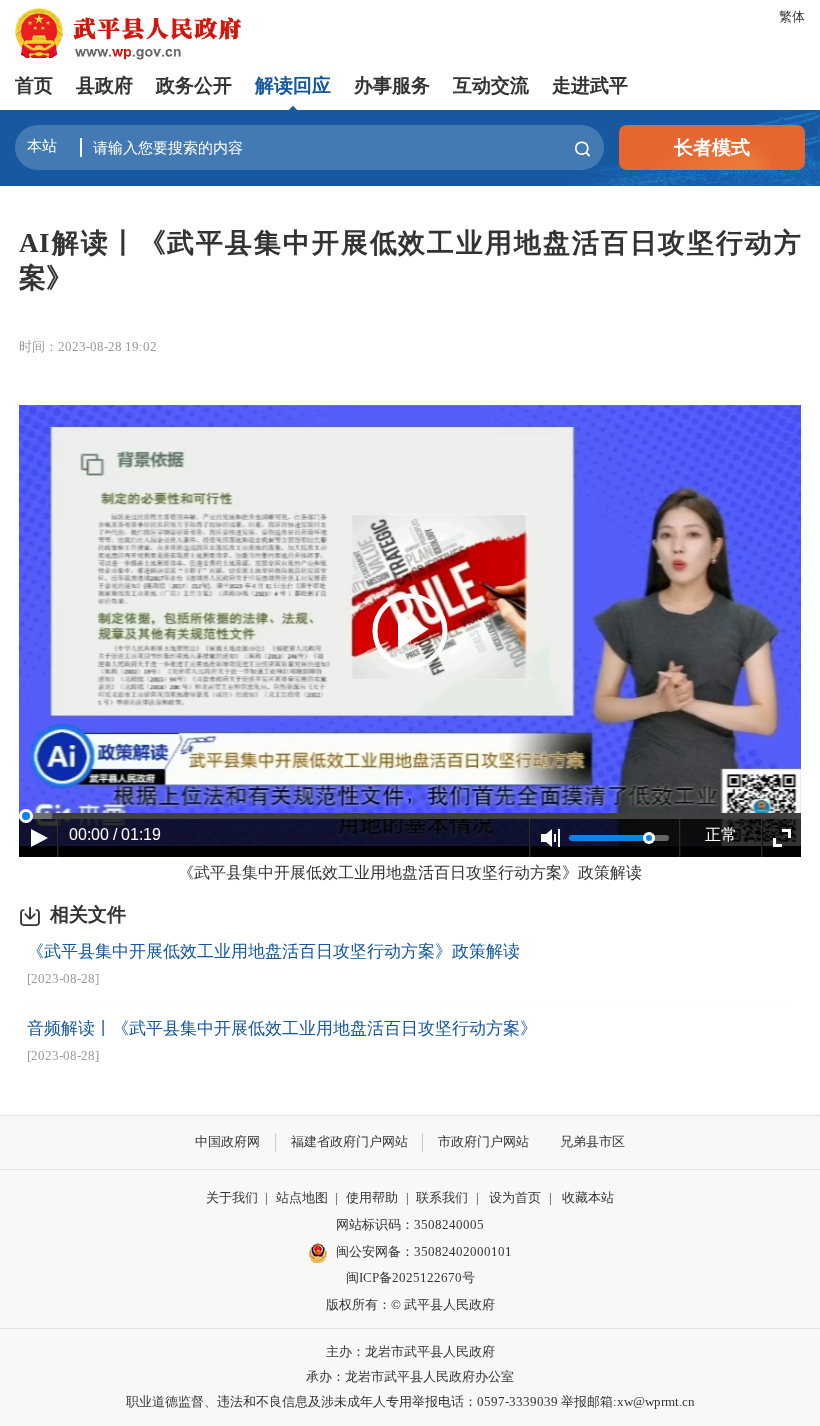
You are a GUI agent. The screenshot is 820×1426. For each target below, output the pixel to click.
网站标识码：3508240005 (410, 1224)
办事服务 (392, 85)
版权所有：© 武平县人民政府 (410, 1304)
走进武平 (590, 85)
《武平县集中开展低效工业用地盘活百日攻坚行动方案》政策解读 (410, 872)
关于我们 (232, 1197)
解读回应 (293, 85)
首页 (34, 85)
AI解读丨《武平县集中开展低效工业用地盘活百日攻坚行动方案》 (410, 260)
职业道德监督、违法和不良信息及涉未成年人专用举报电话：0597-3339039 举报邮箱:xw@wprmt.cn (410, 1401)
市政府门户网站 (483, 1141)
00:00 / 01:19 (115, 834)
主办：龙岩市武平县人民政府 (410, 1351)
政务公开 (194, 85)
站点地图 (302, 1197)
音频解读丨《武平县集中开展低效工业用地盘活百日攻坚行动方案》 (282, 1028)
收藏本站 (588, 1197)
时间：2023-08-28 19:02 (88, 346)
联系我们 (442, 1197)
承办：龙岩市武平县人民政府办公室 (410, 1376)
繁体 (792, 16)
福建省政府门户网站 (349, 1141)
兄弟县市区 (592, 1141)
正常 (721, 834)
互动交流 (491, 85)
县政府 (104, 85)
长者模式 (712, 147)
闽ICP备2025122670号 (410, 1277)
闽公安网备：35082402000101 (424, 1251)
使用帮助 (372, 1197)
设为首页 (515, 1197)
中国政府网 (227, 1141)
